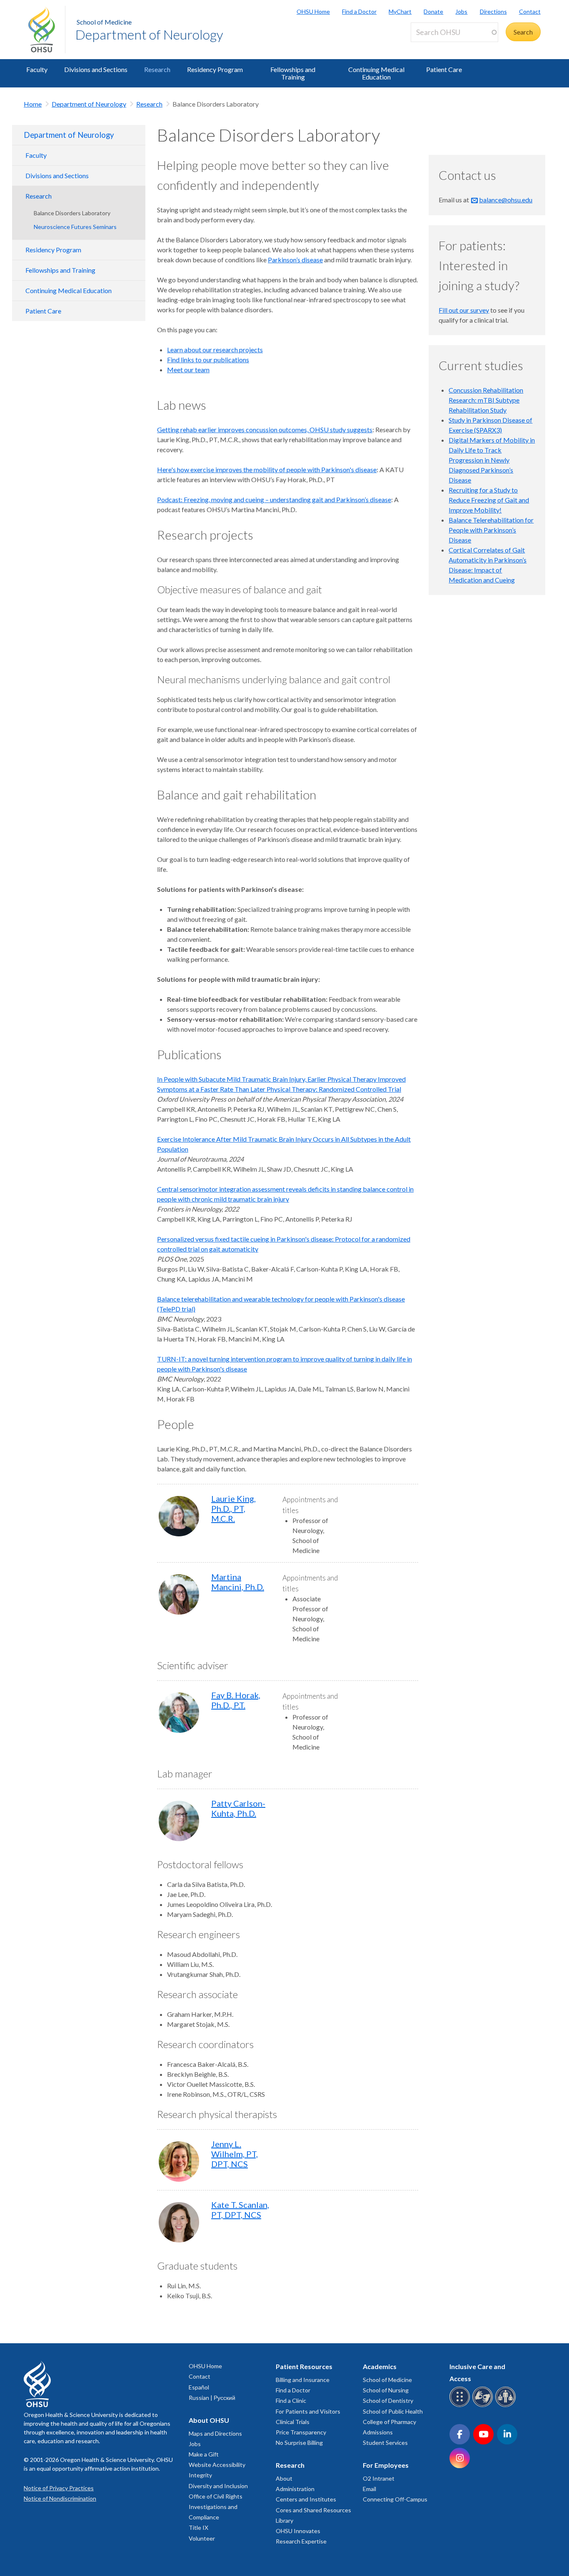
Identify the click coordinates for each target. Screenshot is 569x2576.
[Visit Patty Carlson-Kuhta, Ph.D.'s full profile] (179, 1821)
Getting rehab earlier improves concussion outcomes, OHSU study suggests (265, 429)
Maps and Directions (215, 2433)
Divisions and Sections (96, 69)
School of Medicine (104, 22)
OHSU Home (313, 11)
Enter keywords (437, 47)
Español (199, 2387)
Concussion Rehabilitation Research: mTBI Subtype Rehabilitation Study (486, 400)
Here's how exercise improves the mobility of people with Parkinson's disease (267, 469)
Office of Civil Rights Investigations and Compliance (216, 2507)
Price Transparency (301, 2432)
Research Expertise (301, 2541)
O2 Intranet (379, 2478)
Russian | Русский (212, 2398)
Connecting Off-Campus (395, 2499)
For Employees (386, 2465)
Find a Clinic (291, 2401)
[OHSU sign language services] (484, 2406)
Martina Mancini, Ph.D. (238, 1582)
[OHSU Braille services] (461, 2406)
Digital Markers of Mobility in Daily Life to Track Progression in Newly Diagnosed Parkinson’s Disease (492, 460)
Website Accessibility (217, 2465)
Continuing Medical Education (376, 73)
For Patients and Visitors (308, 2411)
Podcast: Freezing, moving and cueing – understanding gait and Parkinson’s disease (274, 499)
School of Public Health (393, 2411)
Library (284, 2520)
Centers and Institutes (306, 2499)
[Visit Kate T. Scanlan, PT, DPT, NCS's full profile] (179, 2222)
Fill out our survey (464, 310)
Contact (530, 11)
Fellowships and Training (293, 73)
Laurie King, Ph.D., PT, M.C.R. (233, 1508)
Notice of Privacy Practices (59, 2488)
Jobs (461, 11)
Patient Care (444, 69)
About (284, 2478)
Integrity (200, 2475)
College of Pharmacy (389, 2422)
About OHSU (209, 2420)
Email (369, 2489)
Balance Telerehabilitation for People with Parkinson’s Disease (491, 530)
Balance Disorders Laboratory (72, 213)
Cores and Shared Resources (313, 2510)
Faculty (37, 69)
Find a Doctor (359, 11)
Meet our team (188, 370)
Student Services (385, 2443)
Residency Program (215, 69)
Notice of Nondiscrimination (60, 2498)
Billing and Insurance (303, 2380)
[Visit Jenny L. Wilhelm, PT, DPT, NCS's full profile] (179, 2162)
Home (33, 104)
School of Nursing (386, 2390)
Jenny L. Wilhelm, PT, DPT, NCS (235, 2154)
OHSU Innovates (298, 2531)
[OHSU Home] (47, 30)
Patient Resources (304, 2366)
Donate (433, 11)
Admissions (378, 2432)
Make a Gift (204, 2454)
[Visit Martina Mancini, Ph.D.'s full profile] (179, 1594)
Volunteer (202, 2538)
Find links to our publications (208, 360)
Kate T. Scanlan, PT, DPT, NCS (240, 2210)
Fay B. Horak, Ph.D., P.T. (236, 1700)
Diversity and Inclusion (218, 2486)
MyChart (400, 11)
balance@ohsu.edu (506, 200)
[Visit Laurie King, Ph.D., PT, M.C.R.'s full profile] (179, 1516)
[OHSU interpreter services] (507, 2406)
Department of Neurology (149, 34)
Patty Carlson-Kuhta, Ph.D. (238, 1808)
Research (157, 69)
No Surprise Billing (299, 2443)
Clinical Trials (293, 2422)
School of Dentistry (388, 2401)
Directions (493, 11)
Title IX (198, 2527)
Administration (295, 2489)
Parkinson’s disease (295, 260)
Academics (380, 2366)
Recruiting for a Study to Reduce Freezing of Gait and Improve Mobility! (489, 500)
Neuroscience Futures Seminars (75, 227)
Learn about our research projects (215, 350)
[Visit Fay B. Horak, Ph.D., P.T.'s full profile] (179, 1713)
